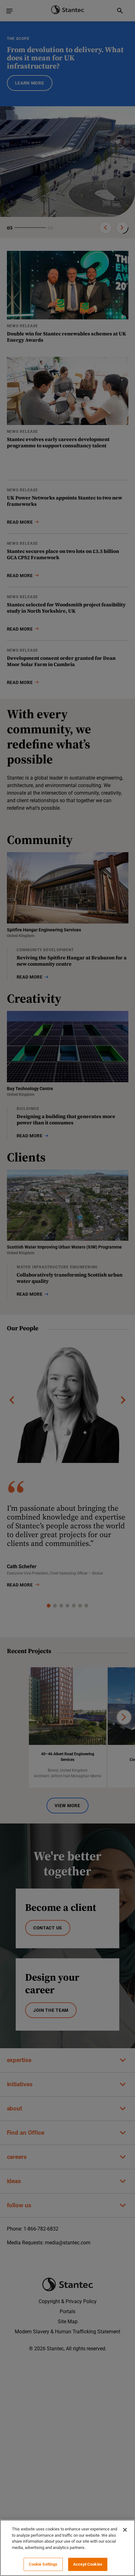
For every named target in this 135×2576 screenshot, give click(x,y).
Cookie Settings (43, 2564)
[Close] (125, 2530)
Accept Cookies (88, 2564)
